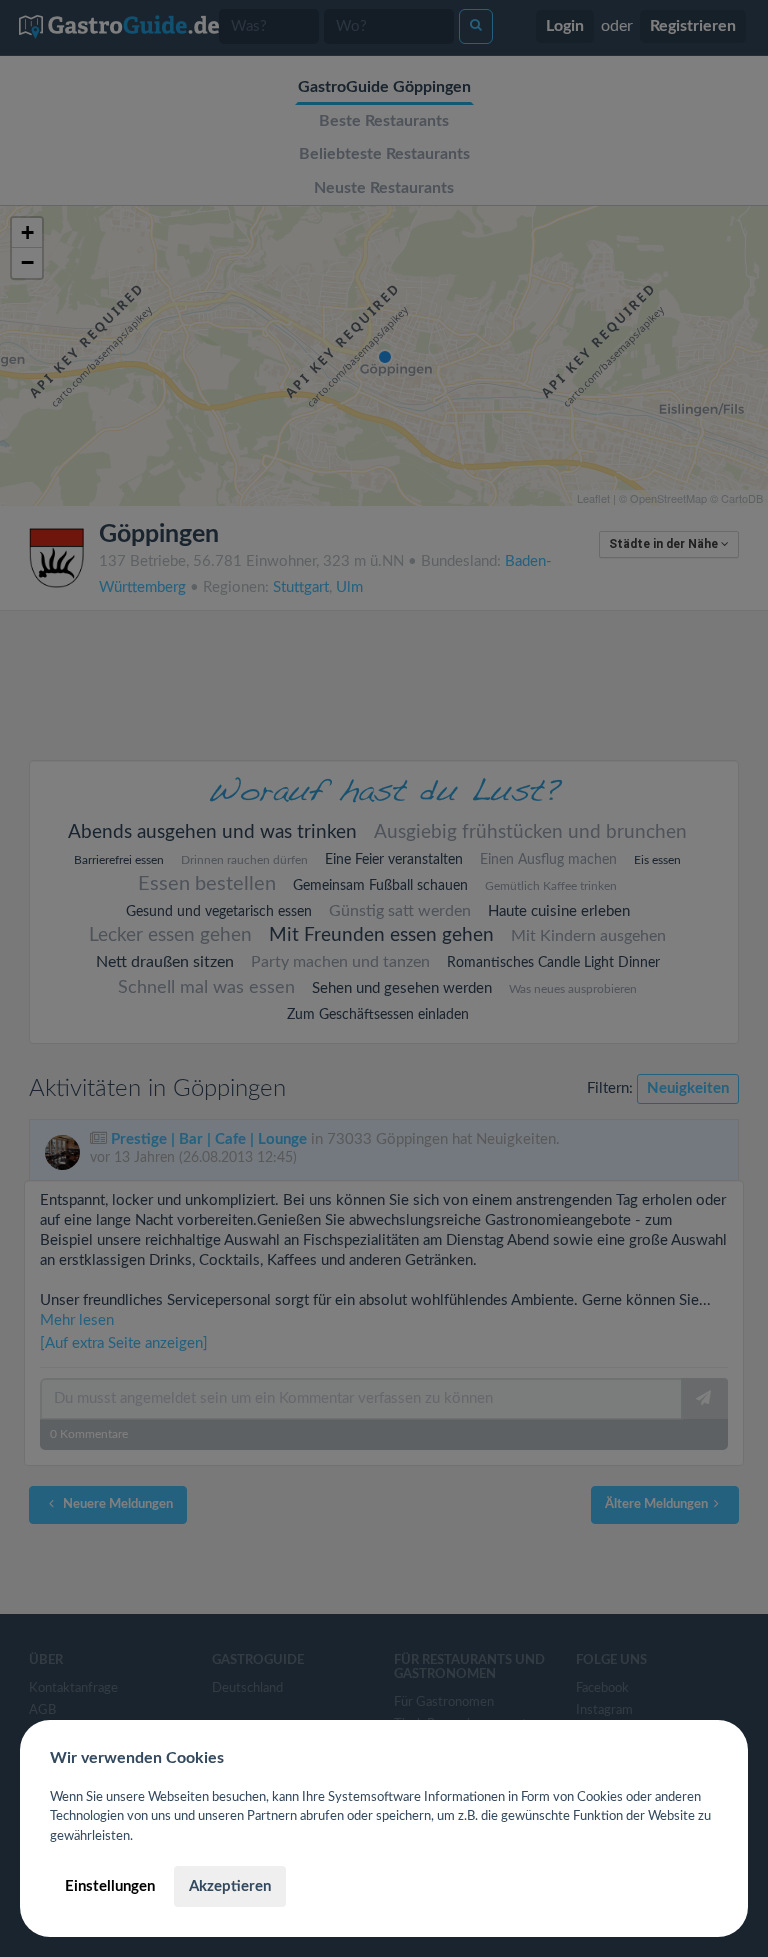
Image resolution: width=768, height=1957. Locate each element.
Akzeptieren (230, 1886)
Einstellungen (110, 1886)
